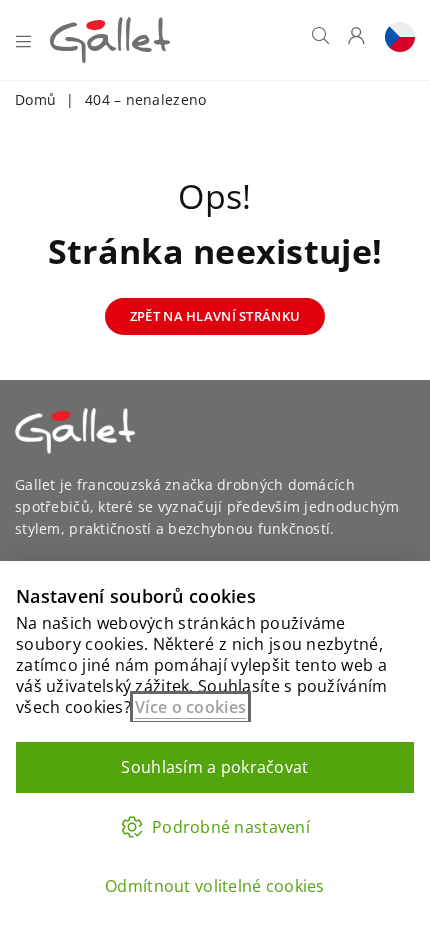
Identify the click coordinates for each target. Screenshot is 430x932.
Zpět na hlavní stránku (215, 316)
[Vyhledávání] (321, 40)
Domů (35, 99)
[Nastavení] (395, 40)
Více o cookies (190, 707)
